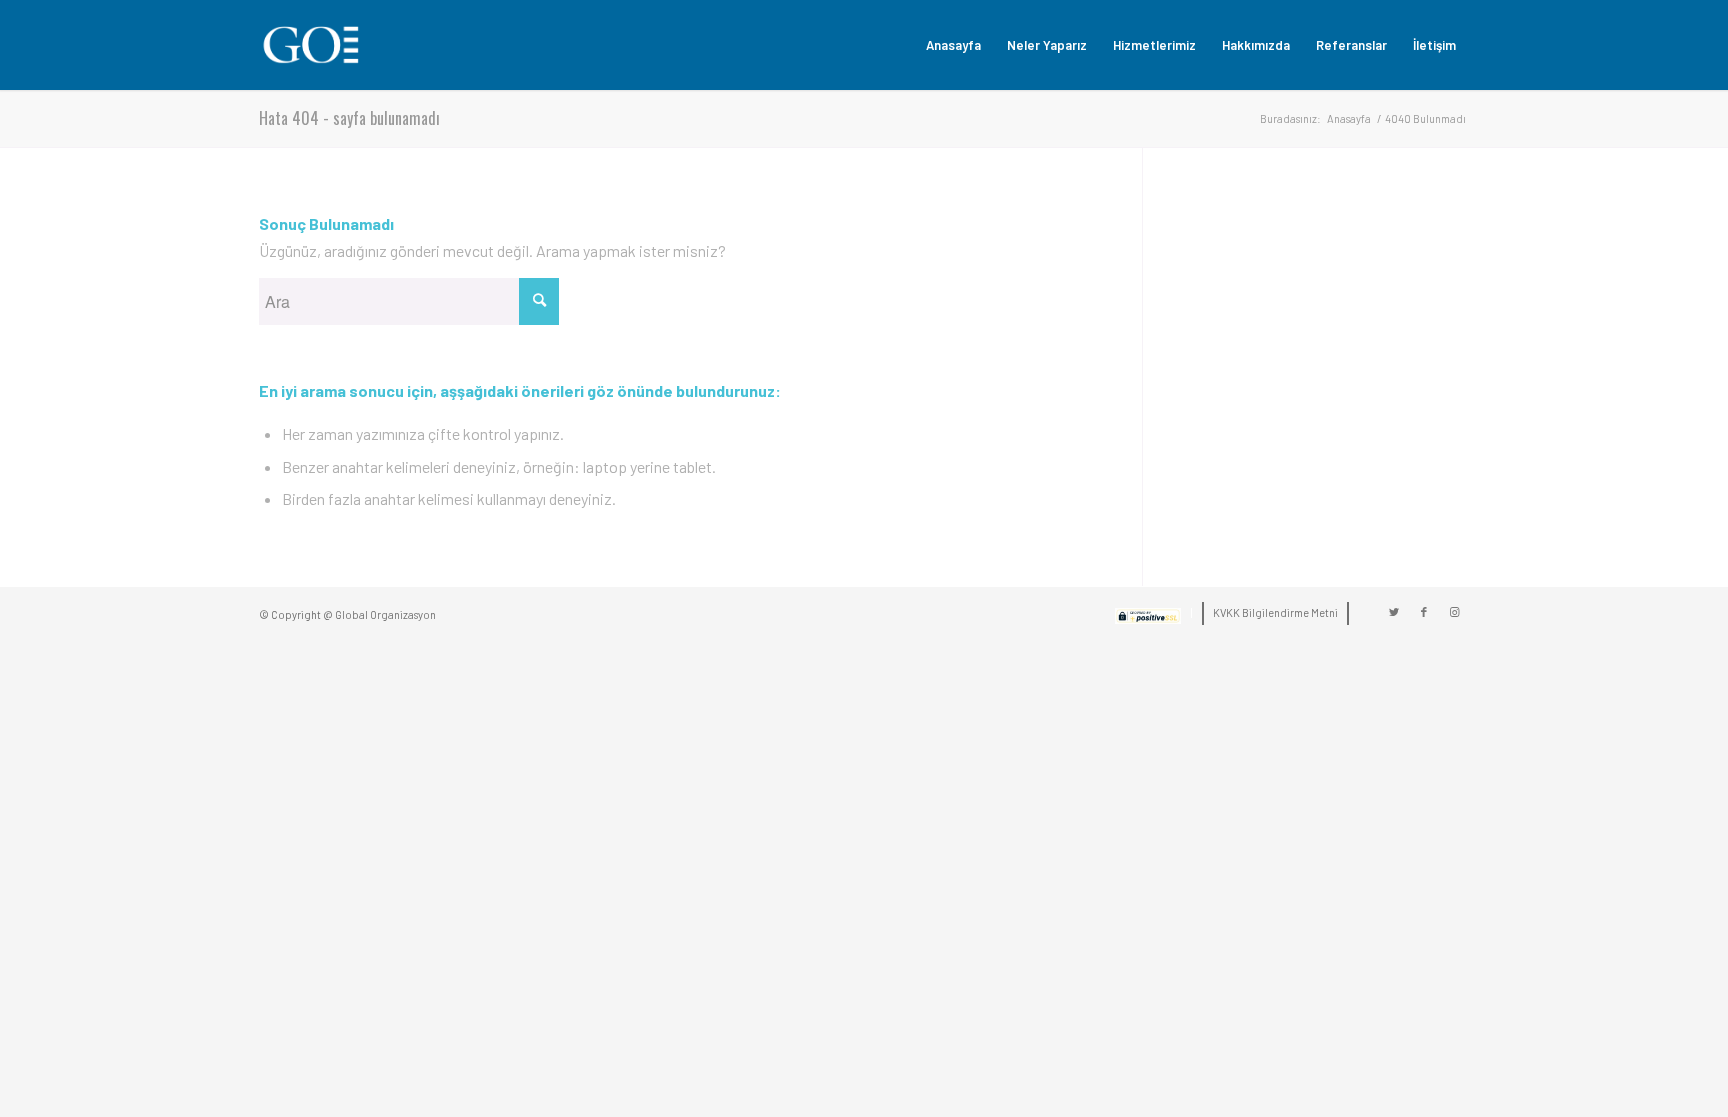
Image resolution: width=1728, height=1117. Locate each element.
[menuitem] (953, 45)
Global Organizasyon (385, 614)
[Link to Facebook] (1424, 612)
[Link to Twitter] (1394, 612)
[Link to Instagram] (1454, 612)
